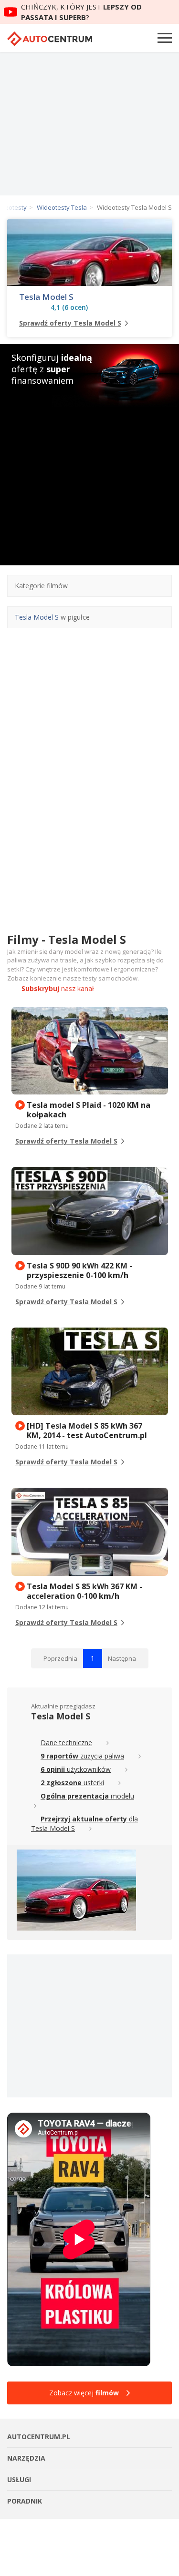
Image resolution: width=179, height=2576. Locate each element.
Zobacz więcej (84, 2393)
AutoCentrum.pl (50, 39)
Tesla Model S (46, 297)
